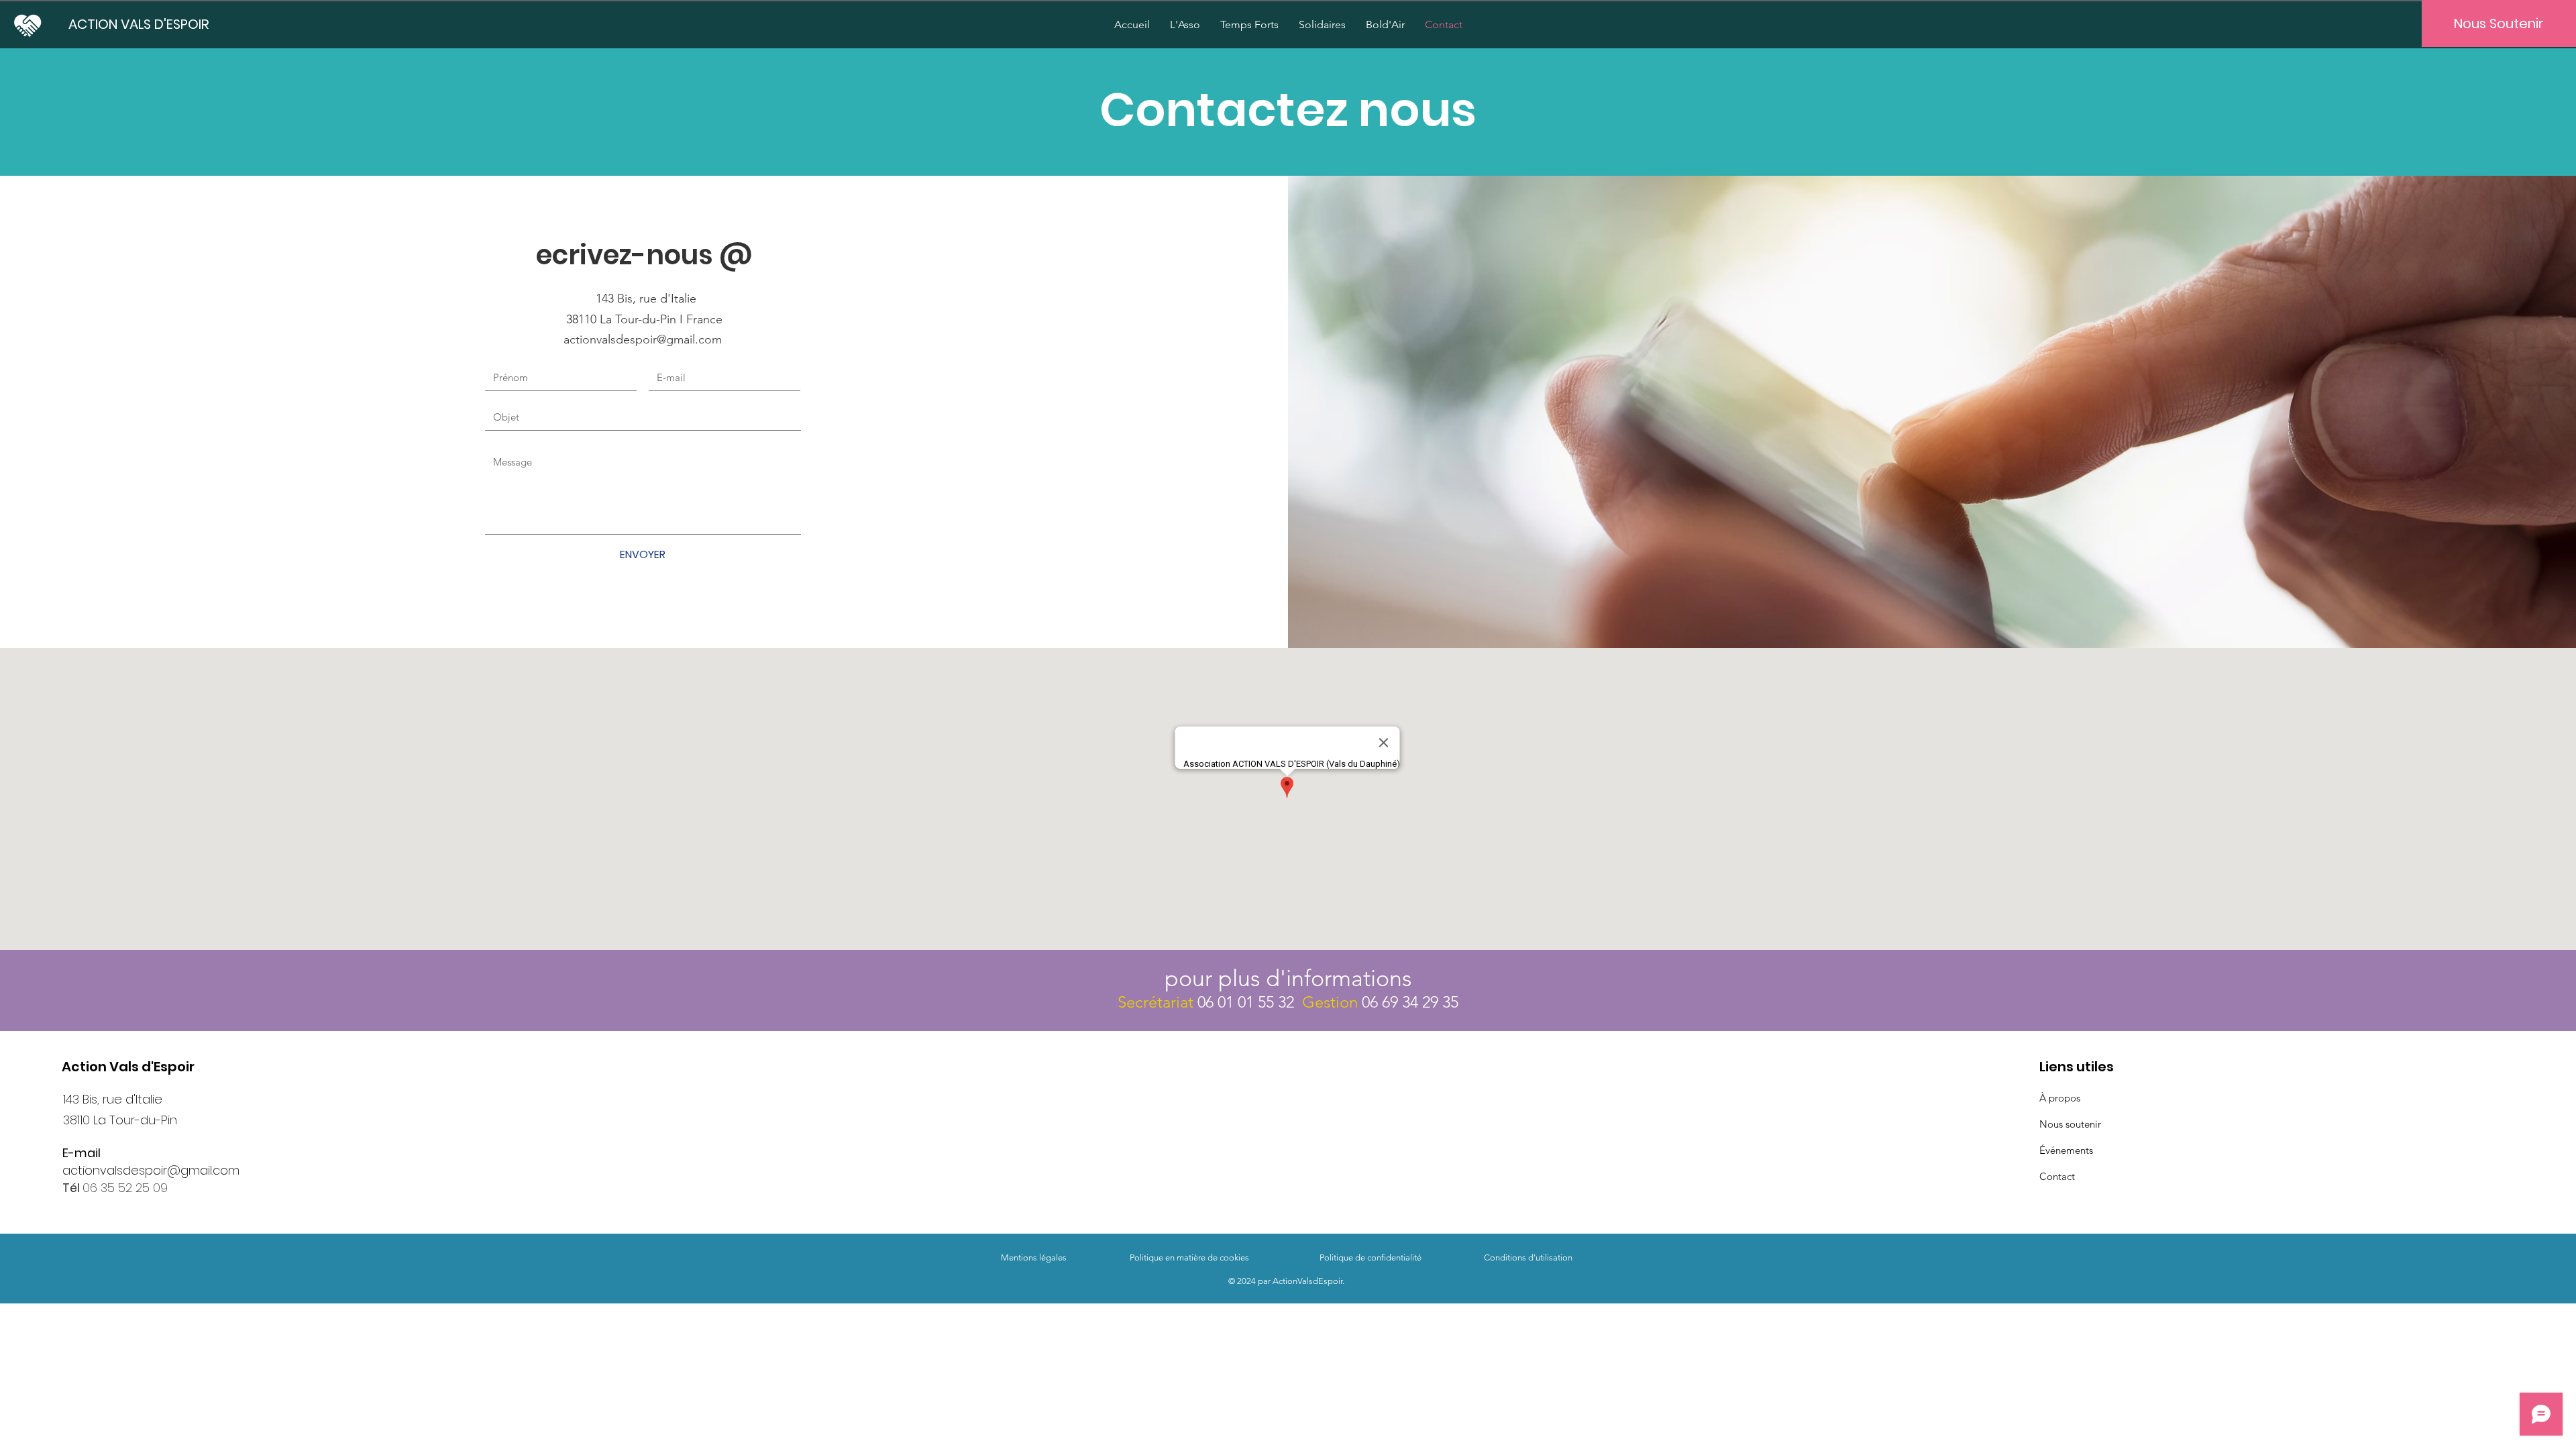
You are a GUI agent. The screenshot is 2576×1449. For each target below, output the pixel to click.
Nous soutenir (2070, 1124)
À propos (2060, 1098)
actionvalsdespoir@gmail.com (151, 1170)
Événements (2066, 1150)
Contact (2057, 1176)
